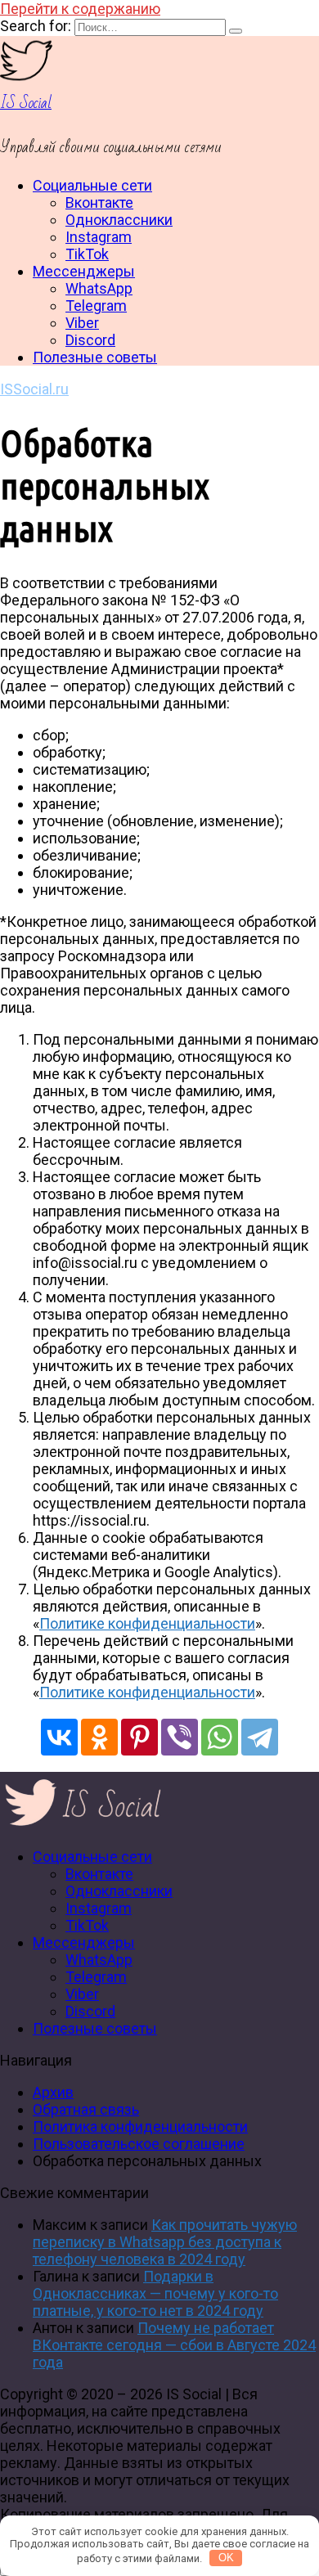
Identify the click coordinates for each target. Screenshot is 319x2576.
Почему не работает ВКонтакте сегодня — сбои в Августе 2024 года (174, 2345)
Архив (53, 2092)
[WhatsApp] (220, 1737)
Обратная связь (86, 2109)
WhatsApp (99, 288)
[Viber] (180, 1737)
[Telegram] (260, 1737)
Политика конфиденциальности (140, 2126)
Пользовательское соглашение (139, 2144)
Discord (90, 340)
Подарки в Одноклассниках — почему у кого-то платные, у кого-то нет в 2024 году (155, 2293)
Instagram (99, 237)
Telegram (96, 306)
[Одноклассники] (99, 1737)
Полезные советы (95, 357)
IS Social (26, 103)
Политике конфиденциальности (147, 1623)
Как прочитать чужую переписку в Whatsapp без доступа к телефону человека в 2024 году (165, 2242)
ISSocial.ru (34, 389)
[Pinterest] (139, 1737)
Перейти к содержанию (80, 9)
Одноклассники (119, 220)
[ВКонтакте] (59, 1737)
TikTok (87, 254)
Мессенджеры (84, 271)
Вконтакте (99, 202)
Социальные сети (92, 185)
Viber (82, 323)
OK (226, 2558)
